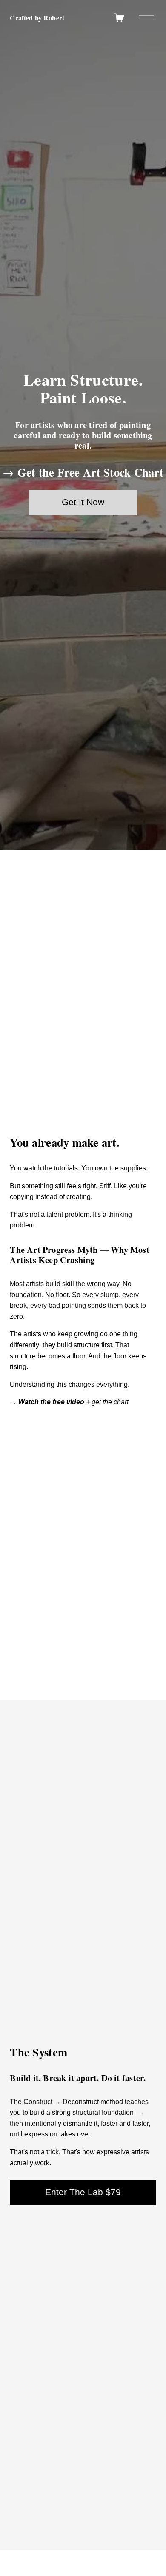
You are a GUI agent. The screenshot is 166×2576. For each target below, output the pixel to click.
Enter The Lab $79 (83, 2192)
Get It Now (83, 502)
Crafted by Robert (37, 18)
